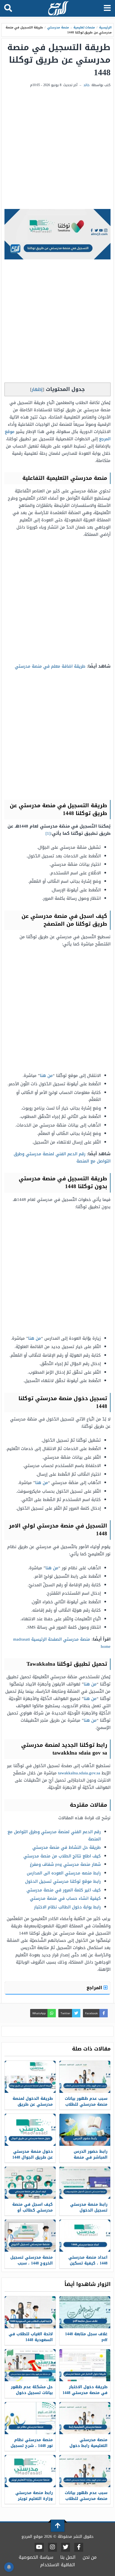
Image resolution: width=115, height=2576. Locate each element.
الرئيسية (105, 27)
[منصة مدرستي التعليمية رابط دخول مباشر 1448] (85, 2418)
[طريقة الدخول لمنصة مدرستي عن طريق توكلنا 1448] (30, 2077)
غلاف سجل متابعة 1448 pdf (86, 2337)
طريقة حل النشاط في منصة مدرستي (67, 1847)
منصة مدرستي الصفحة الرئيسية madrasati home (62, 1643)
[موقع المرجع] (58, 9)
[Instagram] (52, 2547)
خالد (87, 85)
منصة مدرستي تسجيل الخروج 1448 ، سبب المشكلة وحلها (32, 2263)
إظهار (37, 389)
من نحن (90, 2557)
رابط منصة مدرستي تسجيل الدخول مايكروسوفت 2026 (89, 2210)
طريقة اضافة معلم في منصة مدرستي (50, 666)
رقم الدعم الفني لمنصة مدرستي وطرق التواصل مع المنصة (62, 1157)
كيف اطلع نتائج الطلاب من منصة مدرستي (62, 1856)
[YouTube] (39, 2547)
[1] (48, 833)
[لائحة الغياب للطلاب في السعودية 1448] (30, 2312)
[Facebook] (79, 2547)
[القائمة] (107, 8)
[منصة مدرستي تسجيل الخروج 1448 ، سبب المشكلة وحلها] (30, 2236)
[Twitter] (66, 2547)
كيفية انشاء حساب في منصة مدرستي (65, 1898)
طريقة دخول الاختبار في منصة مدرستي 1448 (85, 2390)
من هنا (46, 1076)
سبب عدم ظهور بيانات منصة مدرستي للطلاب (86, 2101)
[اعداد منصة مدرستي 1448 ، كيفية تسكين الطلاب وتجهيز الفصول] (85, 2236)
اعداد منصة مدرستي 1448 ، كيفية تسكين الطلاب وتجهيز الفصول (85, 2263)
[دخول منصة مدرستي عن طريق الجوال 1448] (30, 2130)
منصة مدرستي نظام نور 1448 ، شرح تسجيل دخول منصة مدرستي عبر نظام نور (32, 2449)
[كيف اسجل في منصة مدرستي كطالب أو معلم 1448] (30, 2183)
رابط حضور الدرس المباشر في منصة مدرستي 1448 (91, 2157)
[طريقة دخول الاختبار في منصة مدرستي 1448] (85, 2365)
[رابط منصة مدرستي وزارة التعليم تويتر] (30, 2471)
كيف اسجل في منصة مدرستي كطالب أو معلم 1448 (33, 2210)
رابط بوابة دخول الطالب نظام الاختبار (67, 1907)
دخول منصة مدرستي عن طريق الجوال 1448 (33, 2154)
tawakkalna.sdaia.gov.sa (79, 1773)
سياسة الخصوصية (36, 2557)
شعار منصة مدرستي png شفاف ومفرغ (65, 1864)
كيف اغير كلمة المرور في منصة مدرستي (64, 1890)
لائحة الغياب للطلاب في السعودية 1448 (31, 2337)
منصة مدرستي (58, 27)
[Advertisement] (57, 149)
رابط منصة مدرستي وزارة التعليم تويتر (34, 2496)
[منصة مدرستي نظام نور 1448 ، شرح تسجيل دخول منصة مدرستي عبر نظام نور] (30, 2418)
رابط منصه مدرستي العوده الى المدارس (64, 1873)
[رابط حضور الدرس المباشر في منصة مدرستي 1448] (85, 2130)
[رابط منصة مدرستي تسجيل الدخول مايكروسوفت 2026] (85, 2183)
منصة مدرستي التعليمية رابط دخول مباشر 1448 (88, 2446)
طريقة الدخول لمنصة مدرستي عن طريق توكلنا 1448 (33, 2104)
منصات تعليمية (84, 27)
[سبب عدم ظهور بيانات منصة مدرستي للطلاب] (85, 2077)
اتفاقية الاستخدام (58, 2565)
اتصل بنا (68, 2557)
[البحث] (8, 8)
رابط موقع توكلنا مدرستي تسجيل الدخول (63, 1881)
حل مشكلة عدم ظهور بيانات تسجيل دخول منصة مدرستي (32, 2393)
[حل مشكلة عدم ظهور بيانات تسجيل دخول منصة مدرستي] (30, 2365)
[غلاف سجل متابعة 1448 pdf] (85, 2312)
